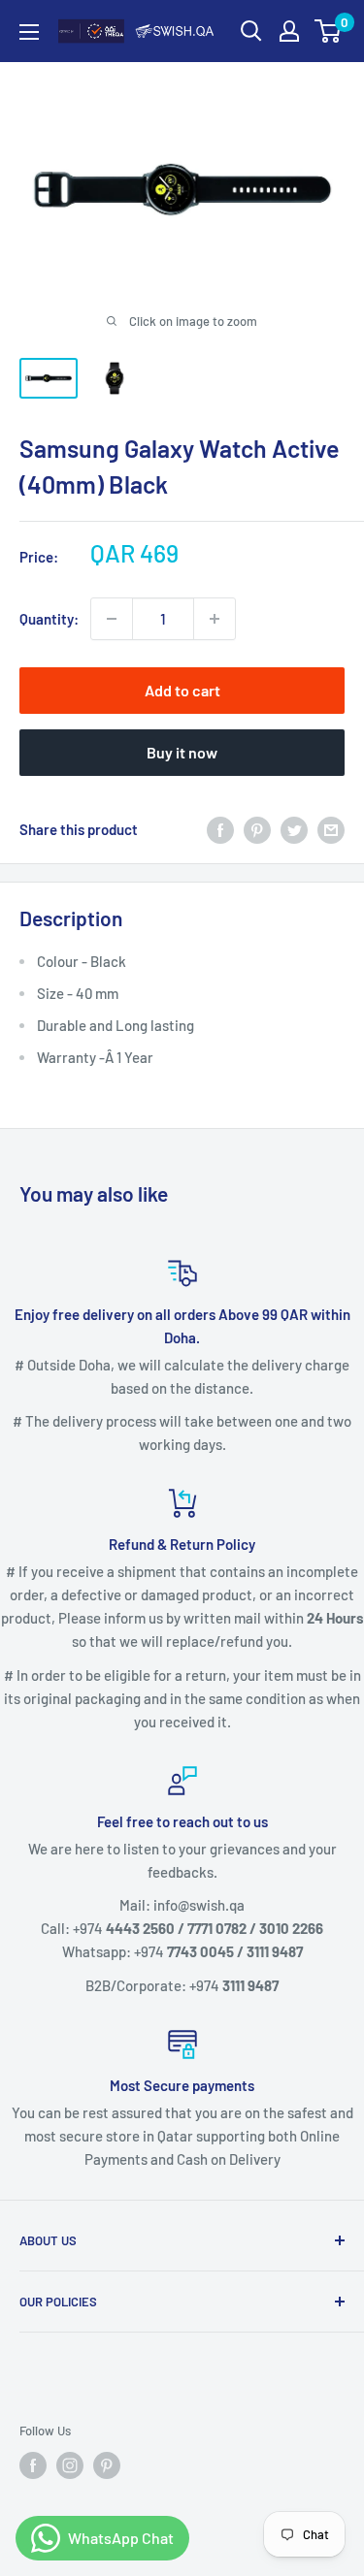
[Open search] (251, 31)
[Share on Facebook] (220, 829)
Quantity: (49, 619)
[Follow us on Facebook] (33, 2465)
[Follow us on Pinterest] (107, 2465)
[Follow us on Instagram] (70, 2465)
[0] (329, 31)
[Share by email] (331, 829)
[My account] (289, 31)
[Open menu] (29, 32)
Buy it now (182, 752)
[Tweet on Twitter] (294, 829)
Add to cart (182, 690)
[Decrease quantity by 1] (112, 619)
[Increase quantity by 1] (215, 619)
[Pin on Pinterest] (257, 829)
